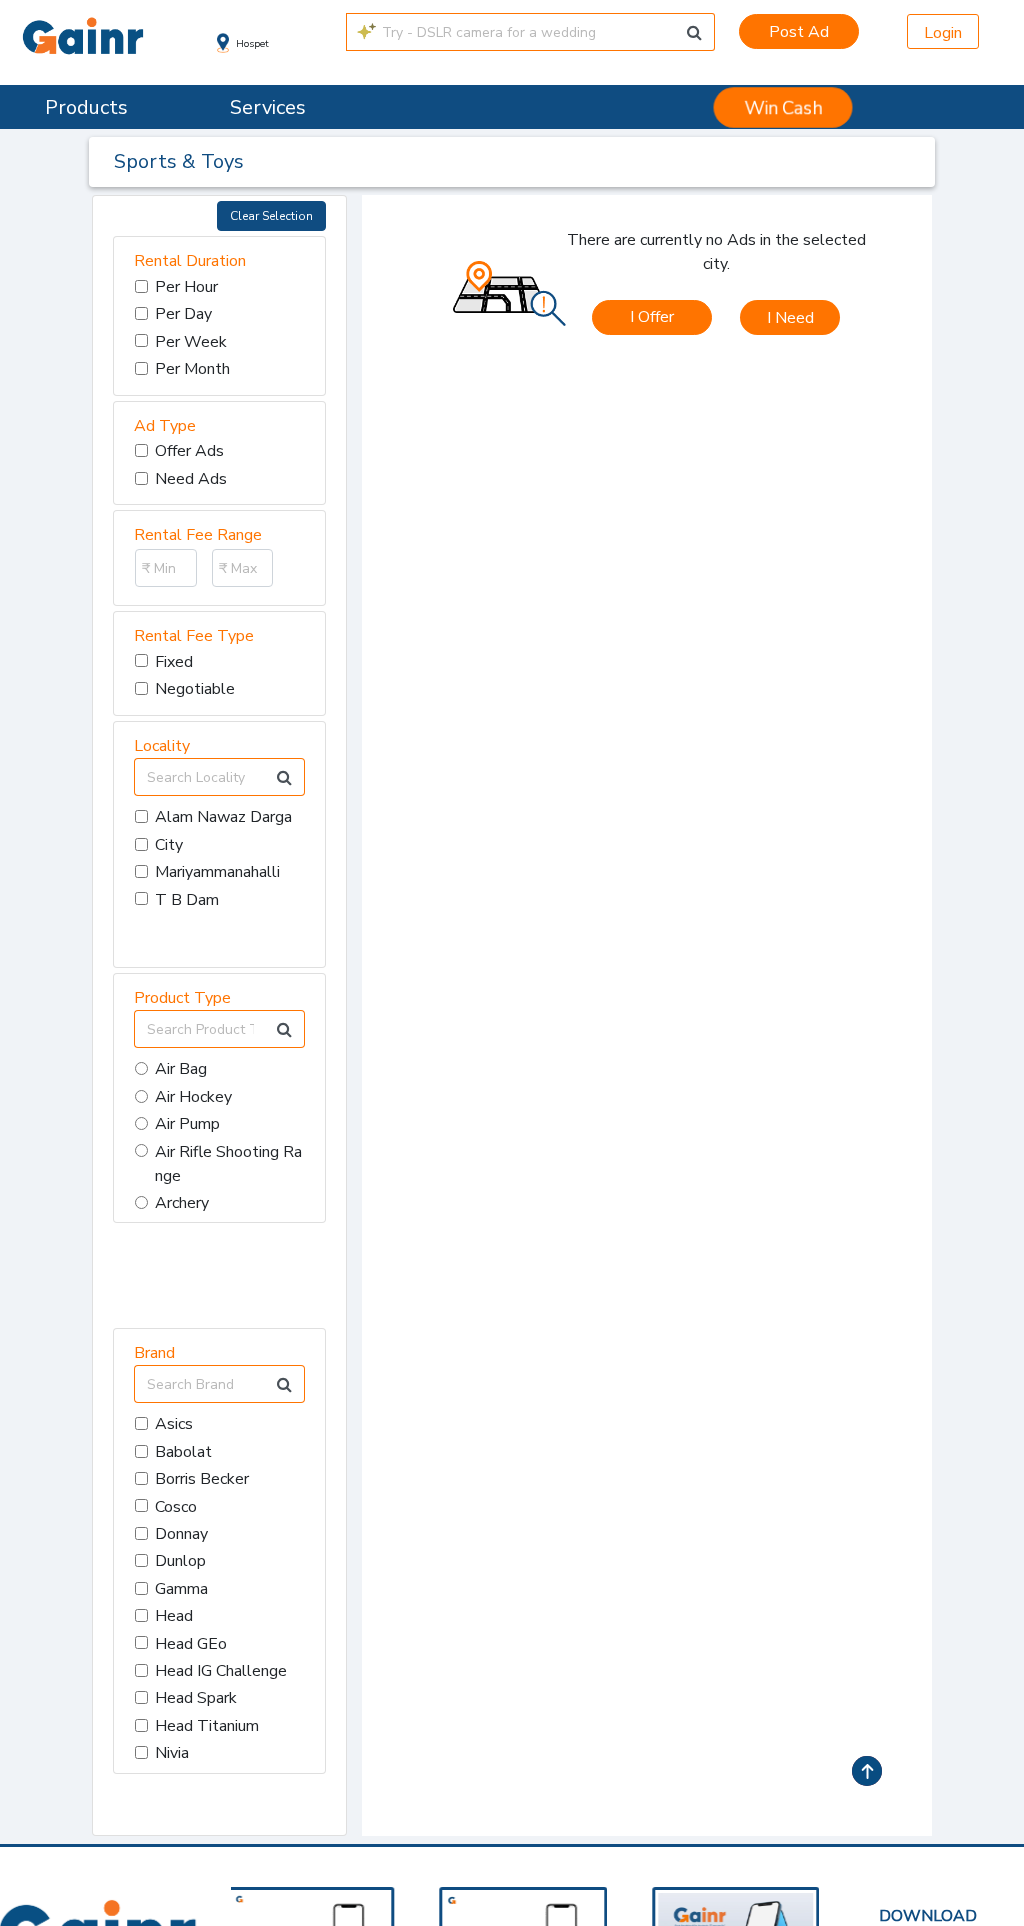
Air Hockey (193, 1097)
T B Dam (187, 900)
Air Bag (181, 1069)
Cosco (176, 1507)
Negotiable (195, 689)
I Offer (652, 317)
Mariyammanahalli (217, 872)
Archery (182, 1203)
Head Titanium (207, 1726)
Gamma (181, 1589)
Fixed (174, 662)
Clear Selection (271, 216)
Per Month (192, 369)
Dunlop (180, 1561)
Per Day (183, 314)
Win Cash (784, 107)
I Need (790, 318)
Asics (174, 1424)
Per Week (191, 342)
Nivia (172, 1753)
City (169, 845)
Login (943, 33)
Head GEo (191, 1644)
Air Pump (187, 1124)
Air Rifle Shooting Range (228, 1164)
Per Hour (186, 287)
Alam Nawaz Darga (223, 817)
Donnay (181, 1534)
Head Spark (196, 1698)
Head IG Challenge (221, 1671)
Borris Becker (202, 1479)
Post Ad (799, 32)
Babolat (183, 1452)
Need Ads (191, 479)
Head (174, 1616)
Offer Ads (189, 451)
